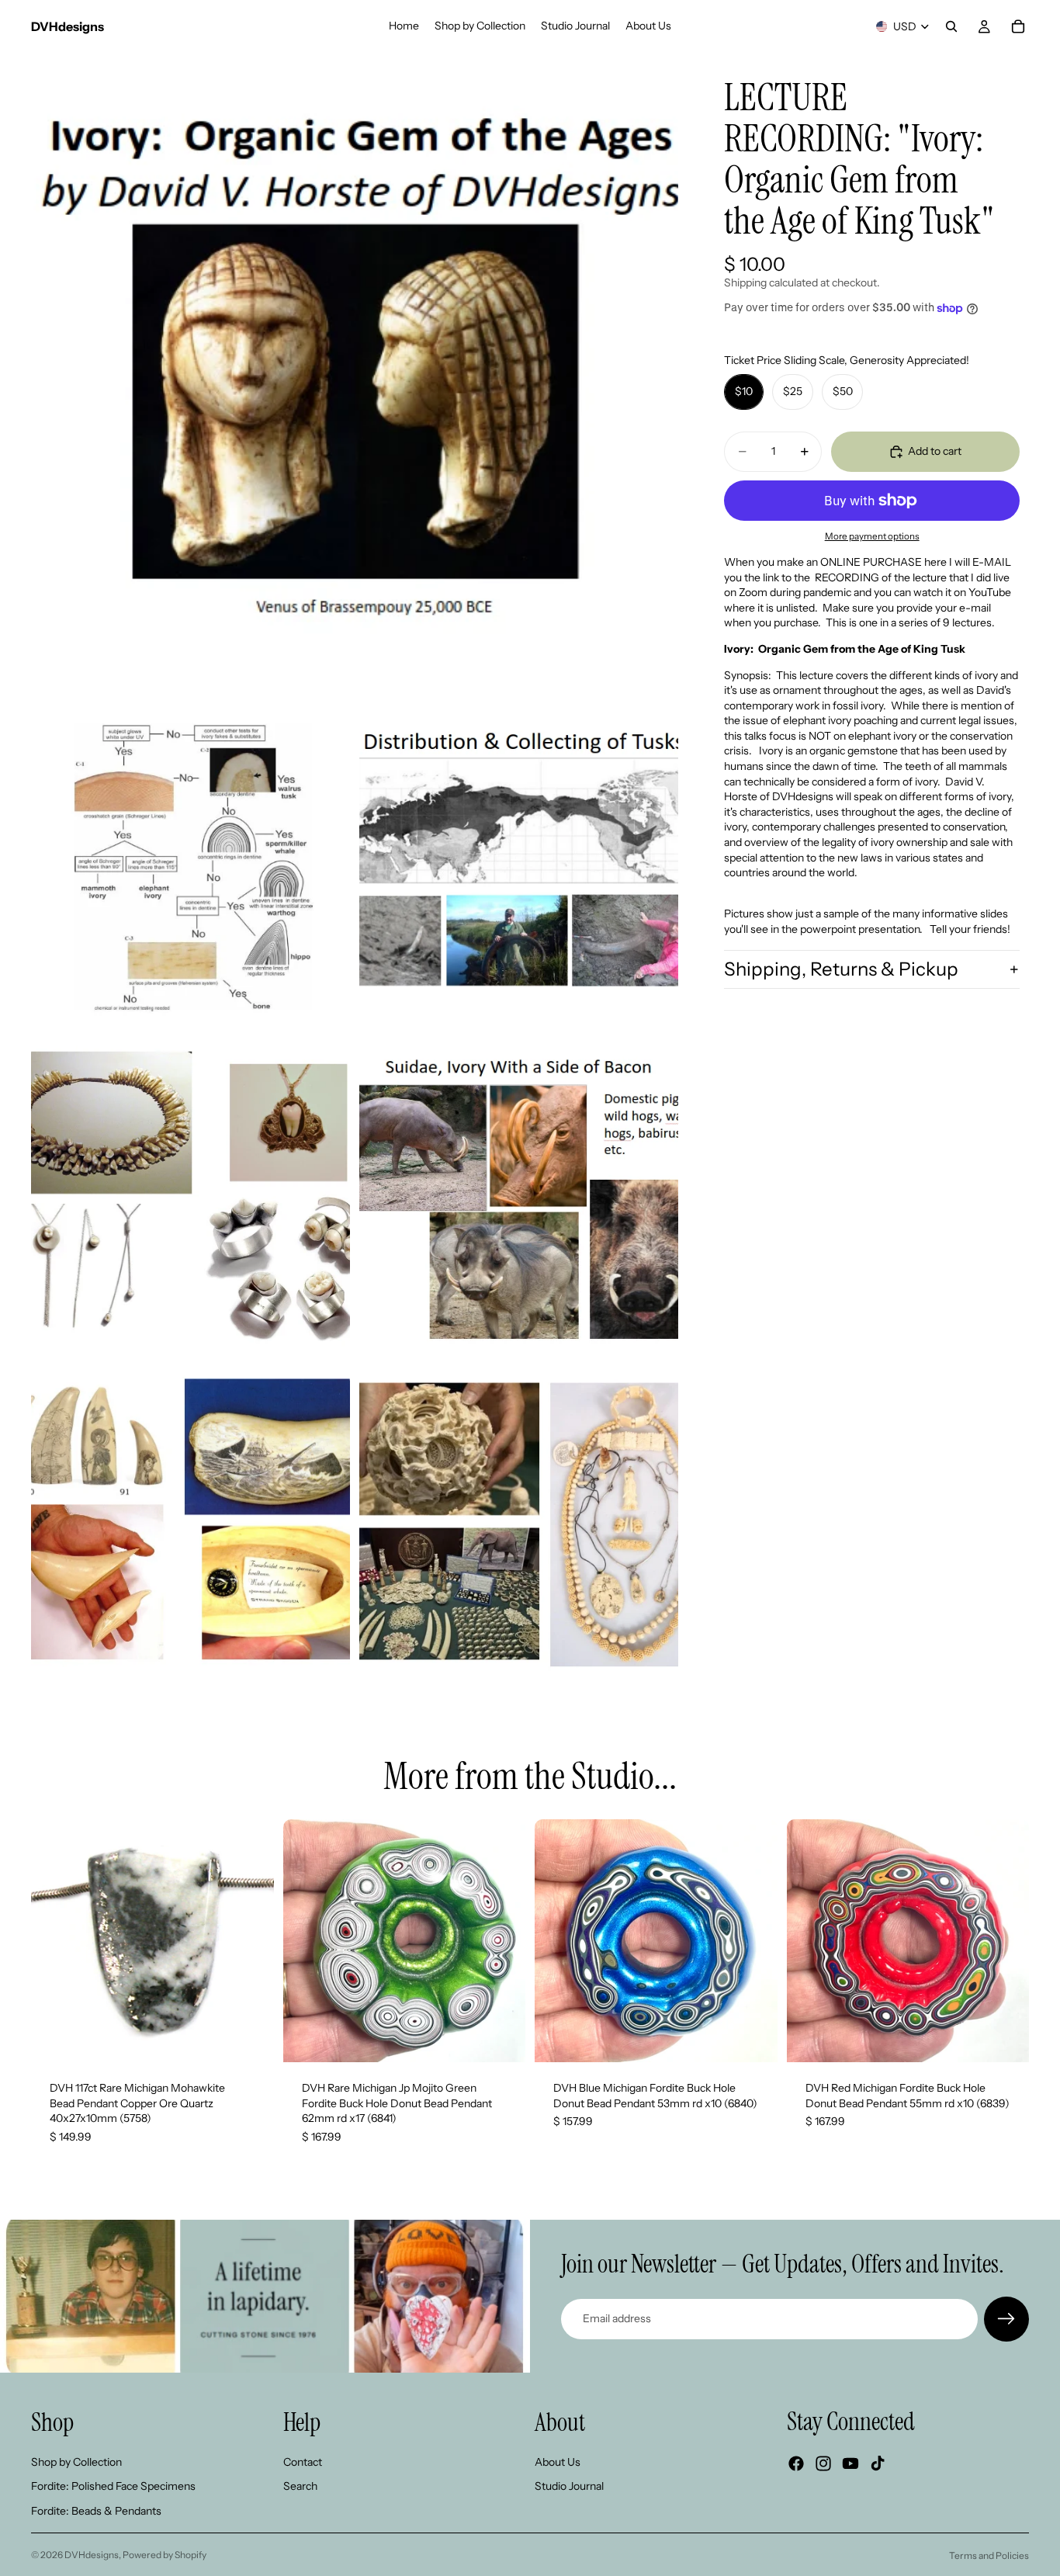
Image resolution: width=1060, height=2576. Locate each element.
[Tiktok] (878, 2463)
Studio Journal (569, 2486)
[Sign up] (1006, 2319)
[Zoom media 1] (355, 376)
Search (300, 2486)
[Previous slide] (54, 1941)
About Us (558, 2461)
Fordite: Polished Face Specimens (113, 2486)
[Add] (250, 2038)
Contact (303, 2461)
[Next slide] (251, 1941)
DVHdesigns (92, 2555)
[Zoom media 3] (519, 869)
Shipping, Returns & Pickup (841, 969)
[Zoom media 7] (519, 1525)
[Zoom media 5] (519, 1197)
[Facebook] (796, 2463)
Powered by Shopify (165, 2555)
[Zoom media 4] (191, 1197)
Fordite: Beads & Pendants (96, 2511)
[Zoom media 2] (191, 869)
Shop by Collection (76, 2461)
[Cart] (1018, 26)
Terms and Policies (989, 2555)
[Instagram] (823, 2463)
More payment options (872, 536)
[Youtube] (850, 2463)
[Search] (951, 26)
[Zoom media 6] (191, 1525)
